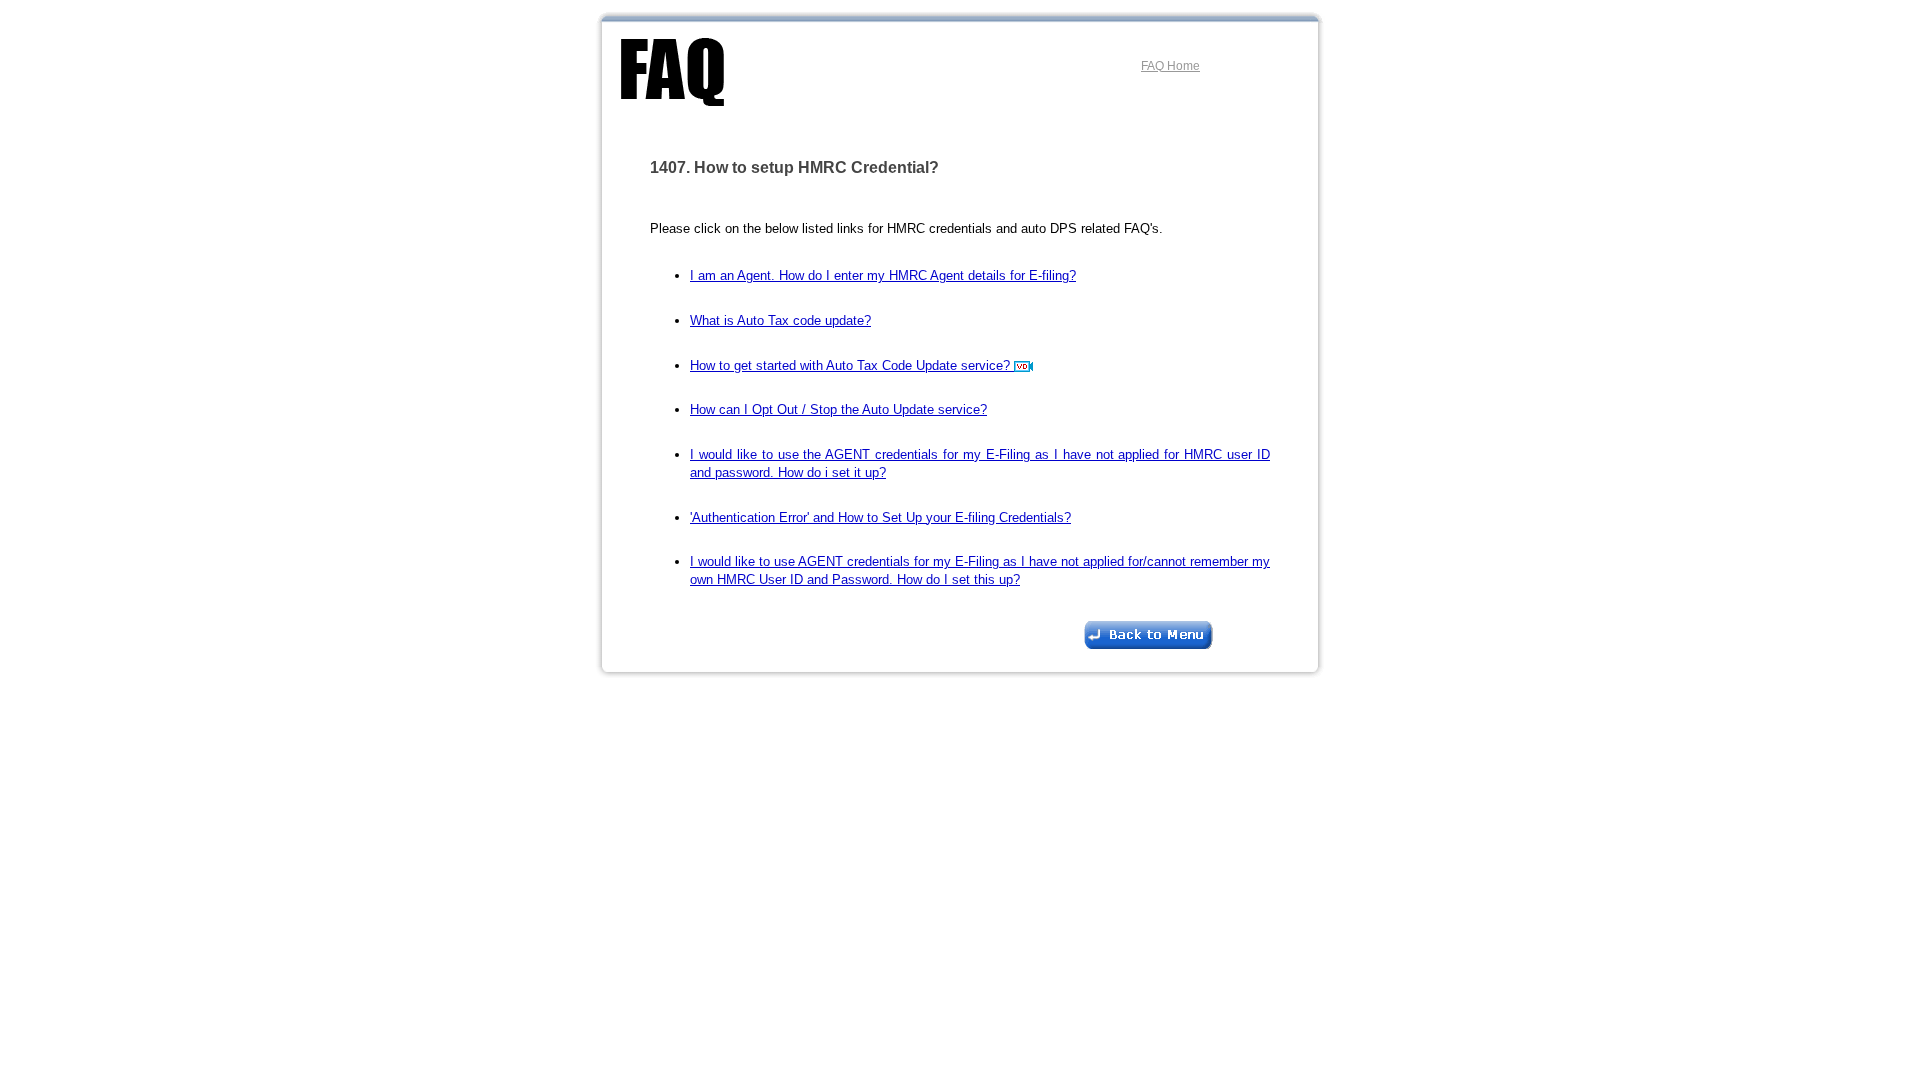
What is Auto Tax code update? (780, 320)
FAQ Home (1170, 66)
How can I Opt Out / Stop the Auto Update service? (838, 409)
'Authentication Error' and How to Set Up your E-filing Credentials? (880, 517)
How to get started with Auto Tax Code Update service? (852, 365)
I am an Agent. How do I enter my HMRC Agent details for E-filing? (883, 275)
